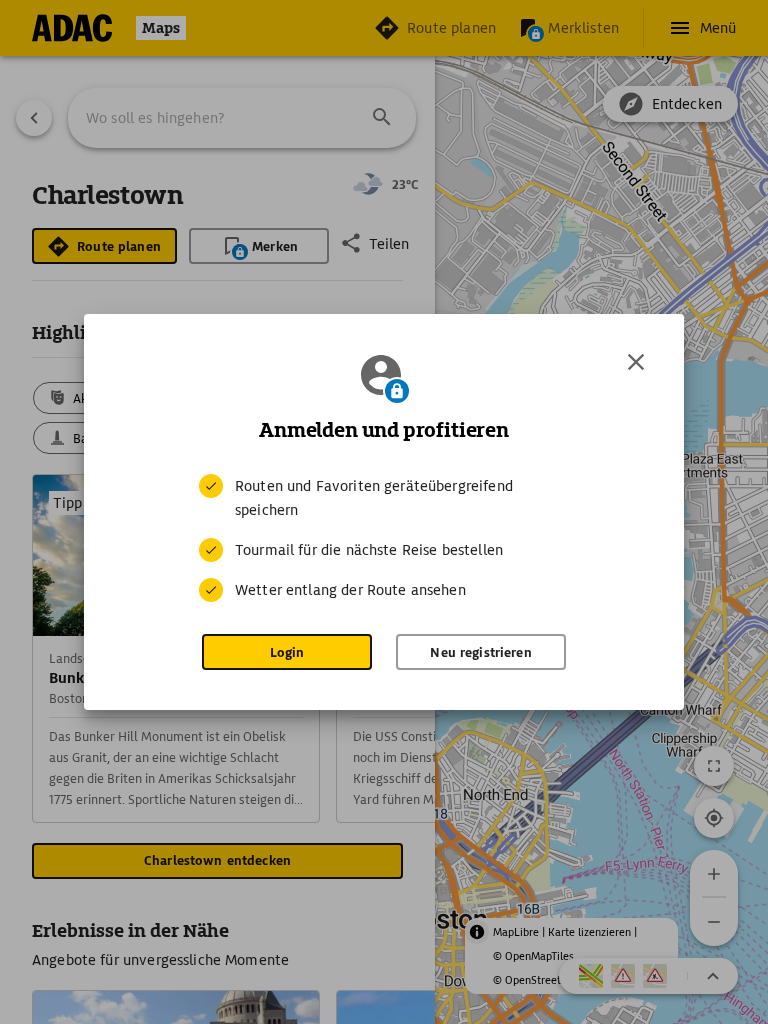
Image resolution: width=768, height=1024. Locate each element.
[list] (384, 538)
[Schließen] (636, 362)
